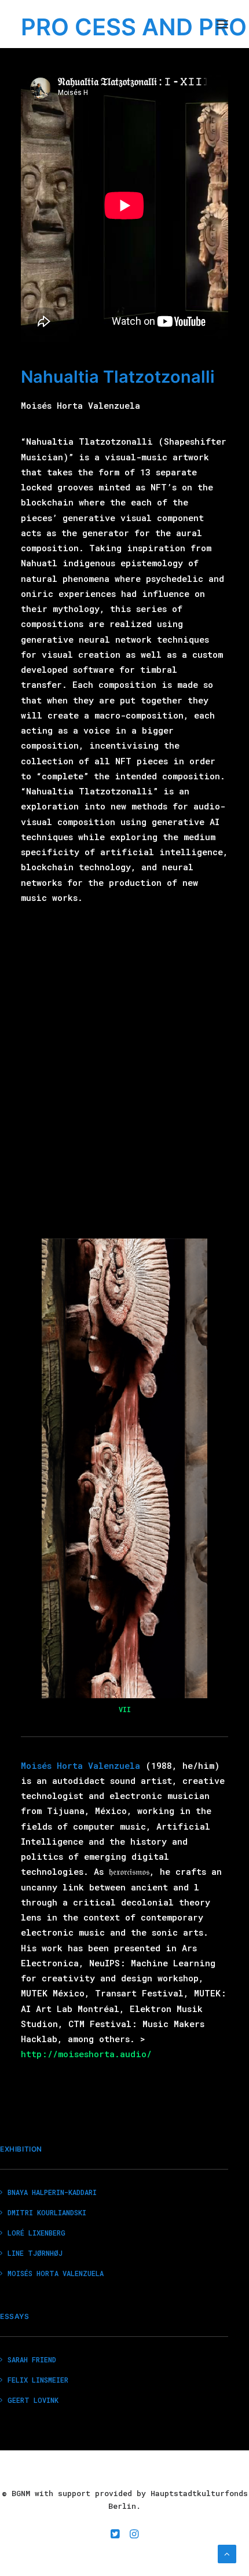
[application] (125, 1468)
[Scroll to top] (227, 2553)
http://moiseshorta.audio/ (86, 2054)
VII (125, 1709)
